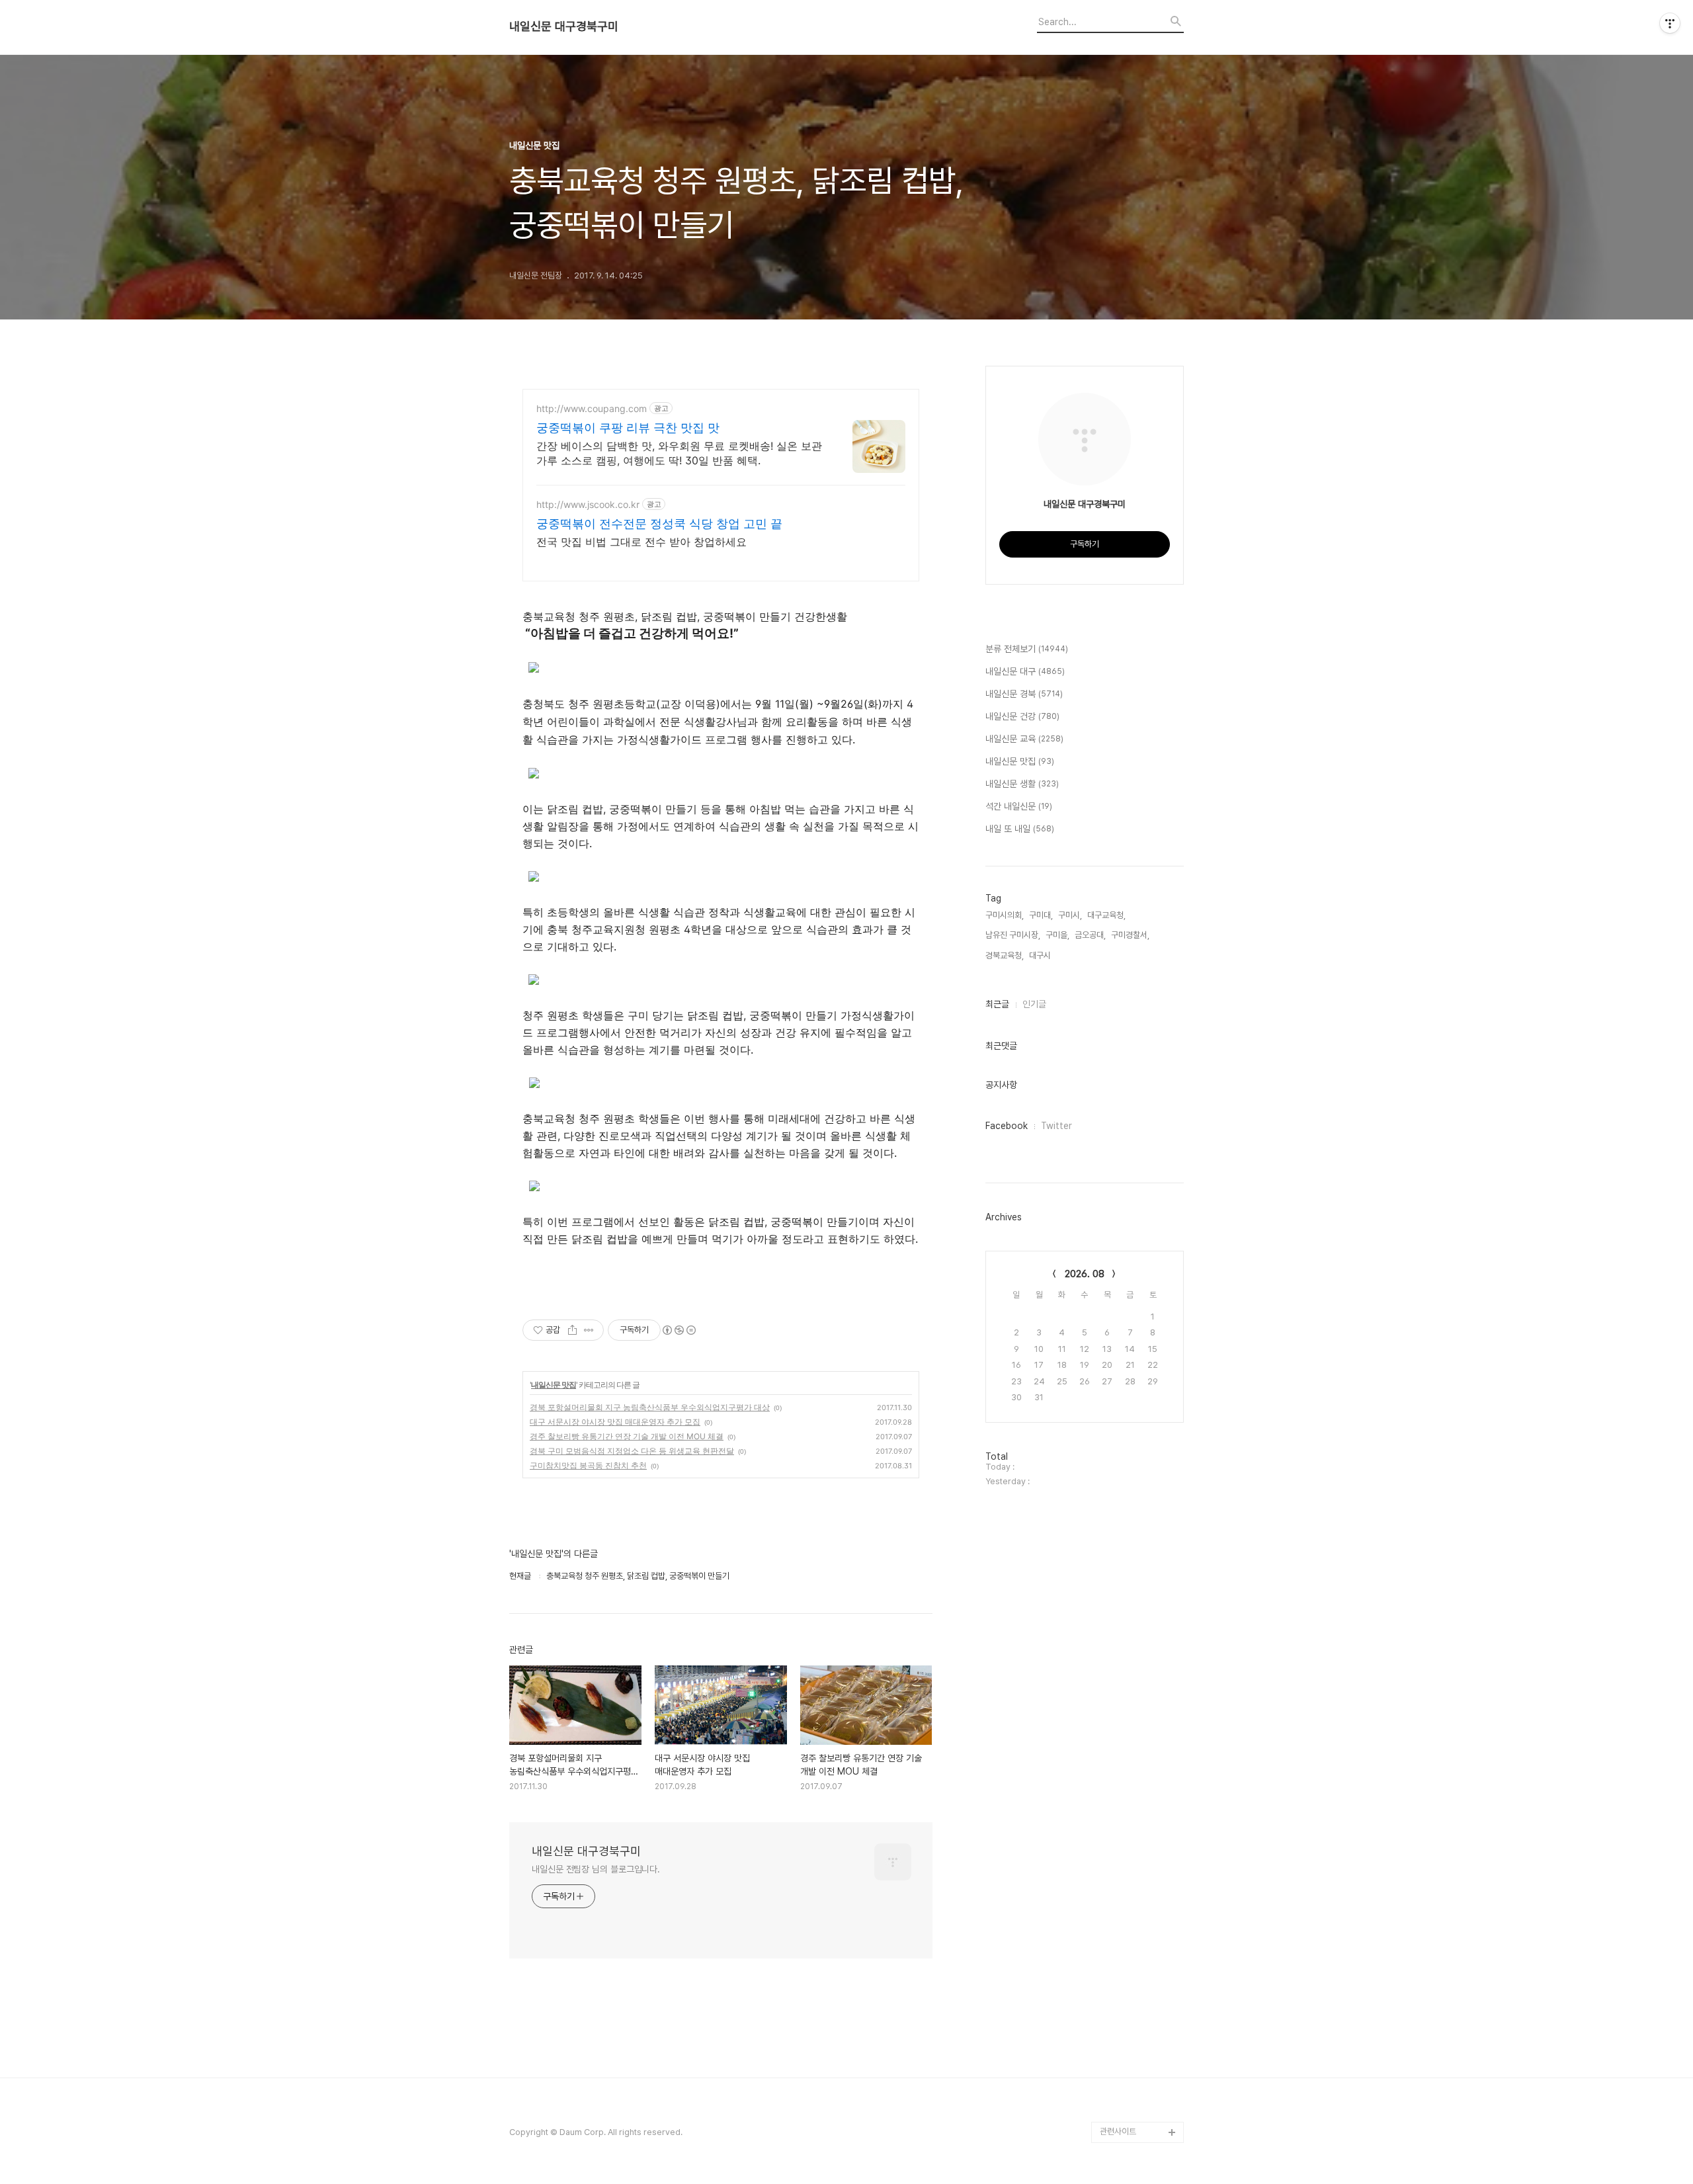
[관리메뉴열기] (1670, 23)
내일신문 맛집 (554, 1385)
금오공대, (1090, 935)
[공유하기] (572, 1330)
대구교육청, (1106, 915)
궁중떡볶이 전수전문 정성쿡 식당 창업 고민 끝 (659, 524)
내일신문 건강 (1022, 716)
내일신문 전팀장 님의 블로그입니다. (596, 1869)
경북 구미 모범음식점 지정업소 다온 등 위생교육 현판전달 (632, 1451)
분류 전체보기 (1027, 649)
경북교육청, (1005, 955)
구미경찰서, (1130, 935)
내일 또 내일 (1020, 829)
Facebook (1007, 1126)
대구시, (1041, 955)
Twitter (1056, 1126)
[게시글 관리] (589, 1330)
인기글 (1034, 1004)
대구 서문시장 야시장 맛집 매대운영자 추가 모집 (615, 1422)
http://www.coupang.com (592, 408)
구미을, (1057, 935)
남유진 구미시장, (1013, 935)
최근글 (997, 1004)
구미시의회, (1005, 915)
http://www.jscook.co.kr (588, 504)
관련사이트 (1118, 2131)
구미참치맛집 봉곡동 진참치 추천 (588, 1465)
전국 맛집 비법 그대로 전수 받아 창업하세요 (641, 542)
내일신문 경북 (1024, 694)
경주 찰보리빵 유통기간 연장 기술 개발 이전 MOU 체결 (627, 1436)
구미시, (1070, 915)
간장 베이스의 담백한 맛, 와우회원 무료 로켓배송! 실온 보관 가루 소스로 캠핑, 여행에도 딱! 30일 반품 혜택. (679, 453)
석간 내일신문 (1019, 806)
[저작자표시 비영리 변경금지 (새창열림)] (679, 1330)
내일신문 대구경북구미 (564, 26)
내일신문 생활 (1022, 784)
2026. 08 (1085, 1274)
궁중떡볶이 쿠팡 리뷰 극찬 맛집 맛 (628, 428)
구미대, (1041, 915)
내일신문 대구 (1025, 671)
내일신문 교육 (1024, 739)
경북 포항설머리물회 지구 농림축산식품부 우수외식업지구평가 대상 (650, 1407)
